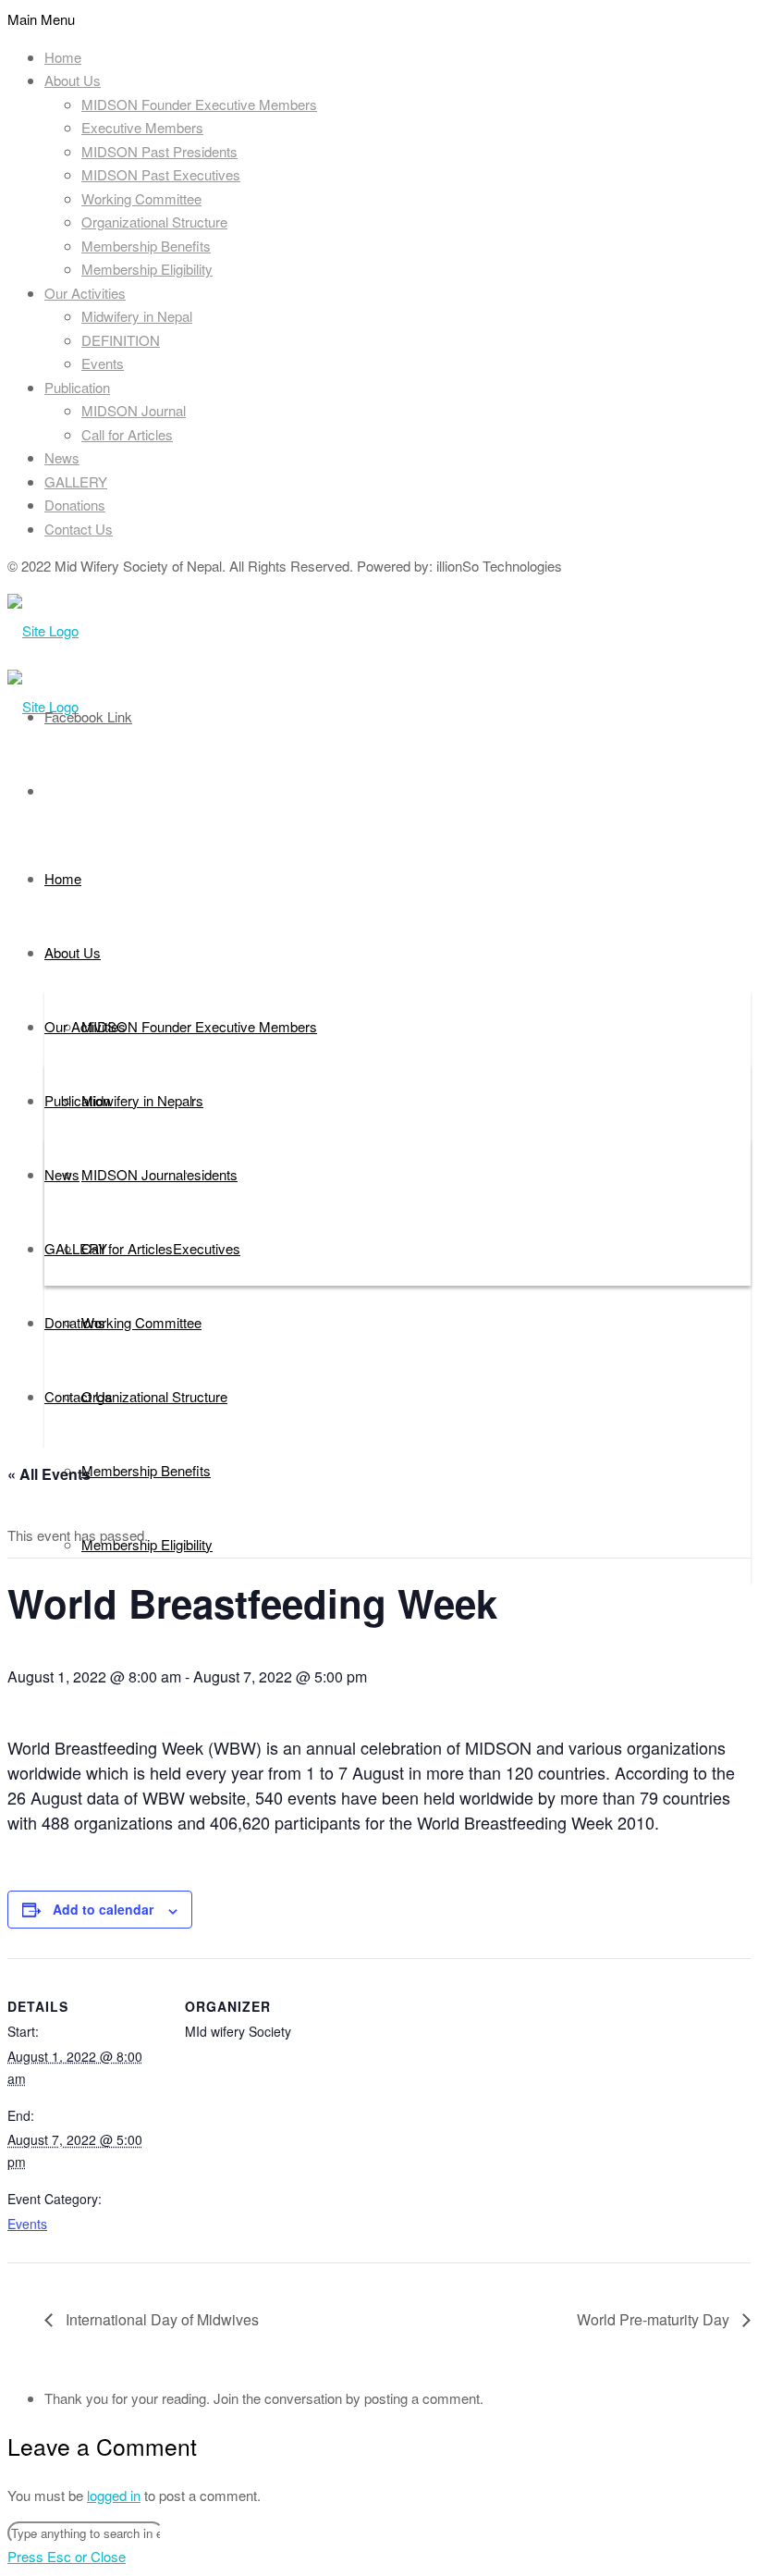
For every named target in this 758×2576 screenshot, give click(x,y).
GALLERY (76, 481)
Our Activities (85, 293)
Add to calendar (103, 1909)
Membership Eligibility (147, 269)
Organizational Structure (154, 222)
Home (63, 57)
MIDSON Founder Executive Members (199, 104)
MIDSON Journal (134, 410)
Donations (75, 505)
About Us (73, 80)
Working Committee (141, 198)
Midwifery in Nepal (137, 316)
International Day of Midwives (160, 2319)
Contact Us (79, 529)
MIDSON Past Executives (161, 174)
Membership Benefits (146, 246)
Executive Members (142, 127)
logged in (114, 2495)
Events (103, 363)
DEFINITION (121, 340)
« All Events (49, 1474)
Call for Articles (127, 434)
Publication (77, 387)
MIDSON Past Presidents (159, 151)
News (62, 457)
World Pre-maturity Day (655, 2319)
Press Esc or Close (67, 2556)
